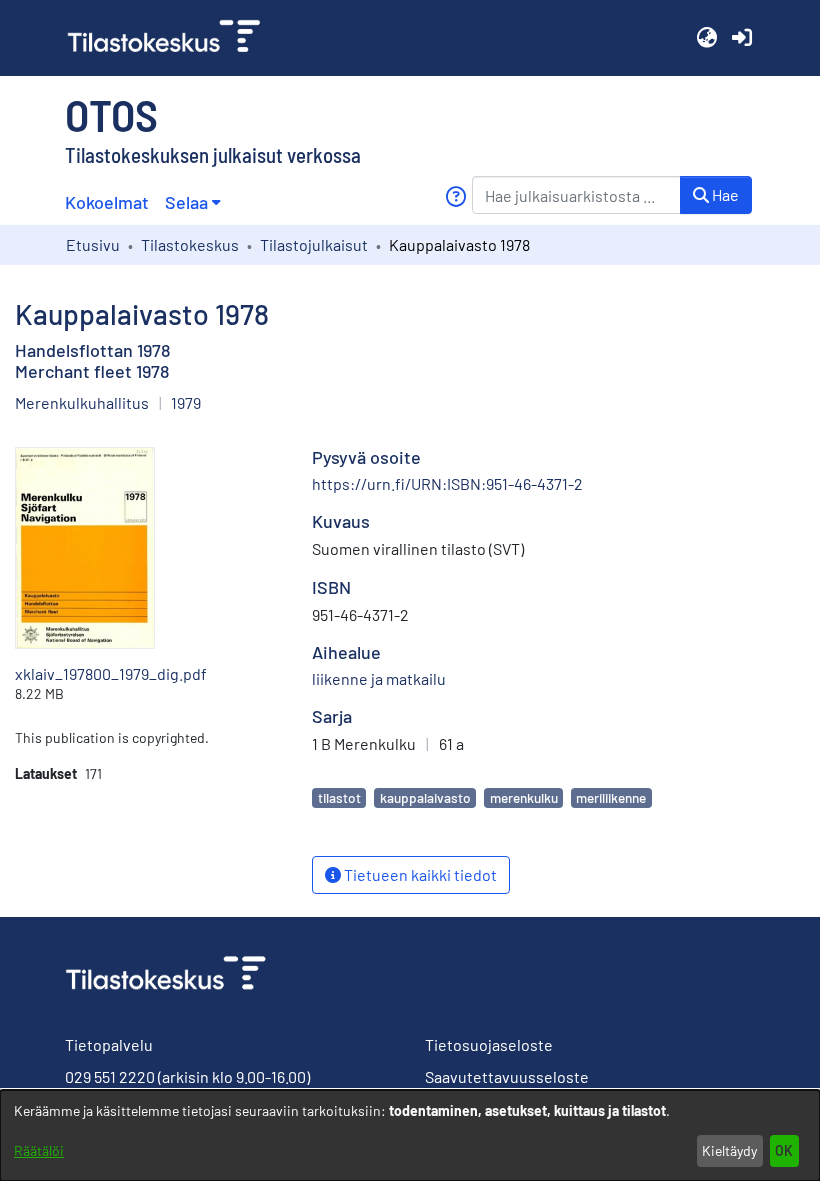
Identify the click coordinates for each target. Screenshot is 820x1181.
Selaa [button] (186, 202)
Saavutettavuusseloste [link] (507, 1076)
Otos (111, 114)
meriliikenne (611, 797)
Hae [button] (724, 194)
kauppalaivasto (425, 797)
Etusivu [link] (93, 244)
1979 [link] (186, 402)
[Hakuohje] (455, 196)
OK (784, 1150)
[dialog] (410, 1135)
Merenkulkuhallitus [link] (82, 402)
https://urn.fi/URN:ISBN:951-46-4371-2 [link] (447, 483)
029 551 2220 (110, 1076)
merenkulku (524, 797)
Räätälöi (39, 1150)
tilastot (339, 797)
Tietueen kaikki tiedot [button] (419, 874)
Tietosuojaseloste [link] (489, 1044)
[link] (172, 38)
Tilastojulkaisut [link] (314, 244)
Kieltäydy (729, 1150)
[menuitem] (192, 202)
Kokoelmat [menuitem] (107, 202)
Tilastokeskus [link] (190, 244)
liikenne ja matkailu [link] (379, 678)
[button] (706, 38)
